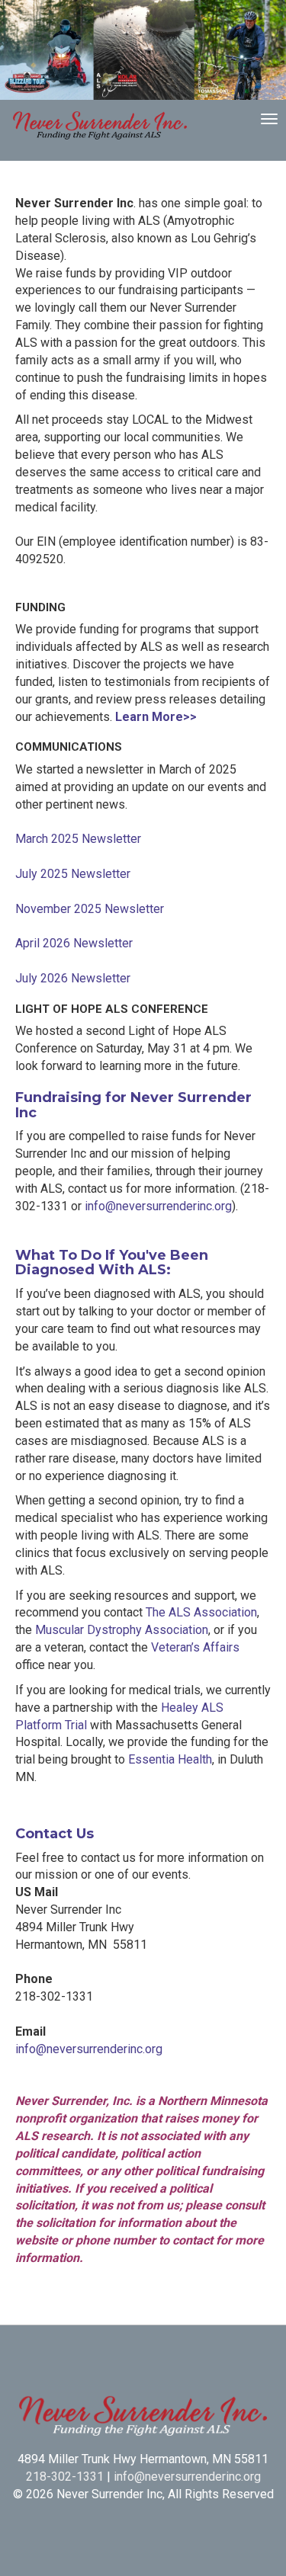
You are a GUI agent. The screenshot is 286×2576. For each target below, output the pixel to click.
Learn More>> (156, 717)
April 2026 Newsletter (74, 943)
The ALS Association (201, 1612)
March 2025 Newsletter (78, 839)
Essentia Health (170, 1759)
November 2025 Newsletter (90, 909)
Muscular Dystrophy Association (122, 1630)
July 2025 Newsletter (73, 874)
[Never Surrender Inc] (100, 127)
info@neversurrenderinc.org (158, 1206)
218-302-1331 (65, 2477)
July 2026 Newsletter (73, 978)
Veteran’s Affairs (195, 1647)
